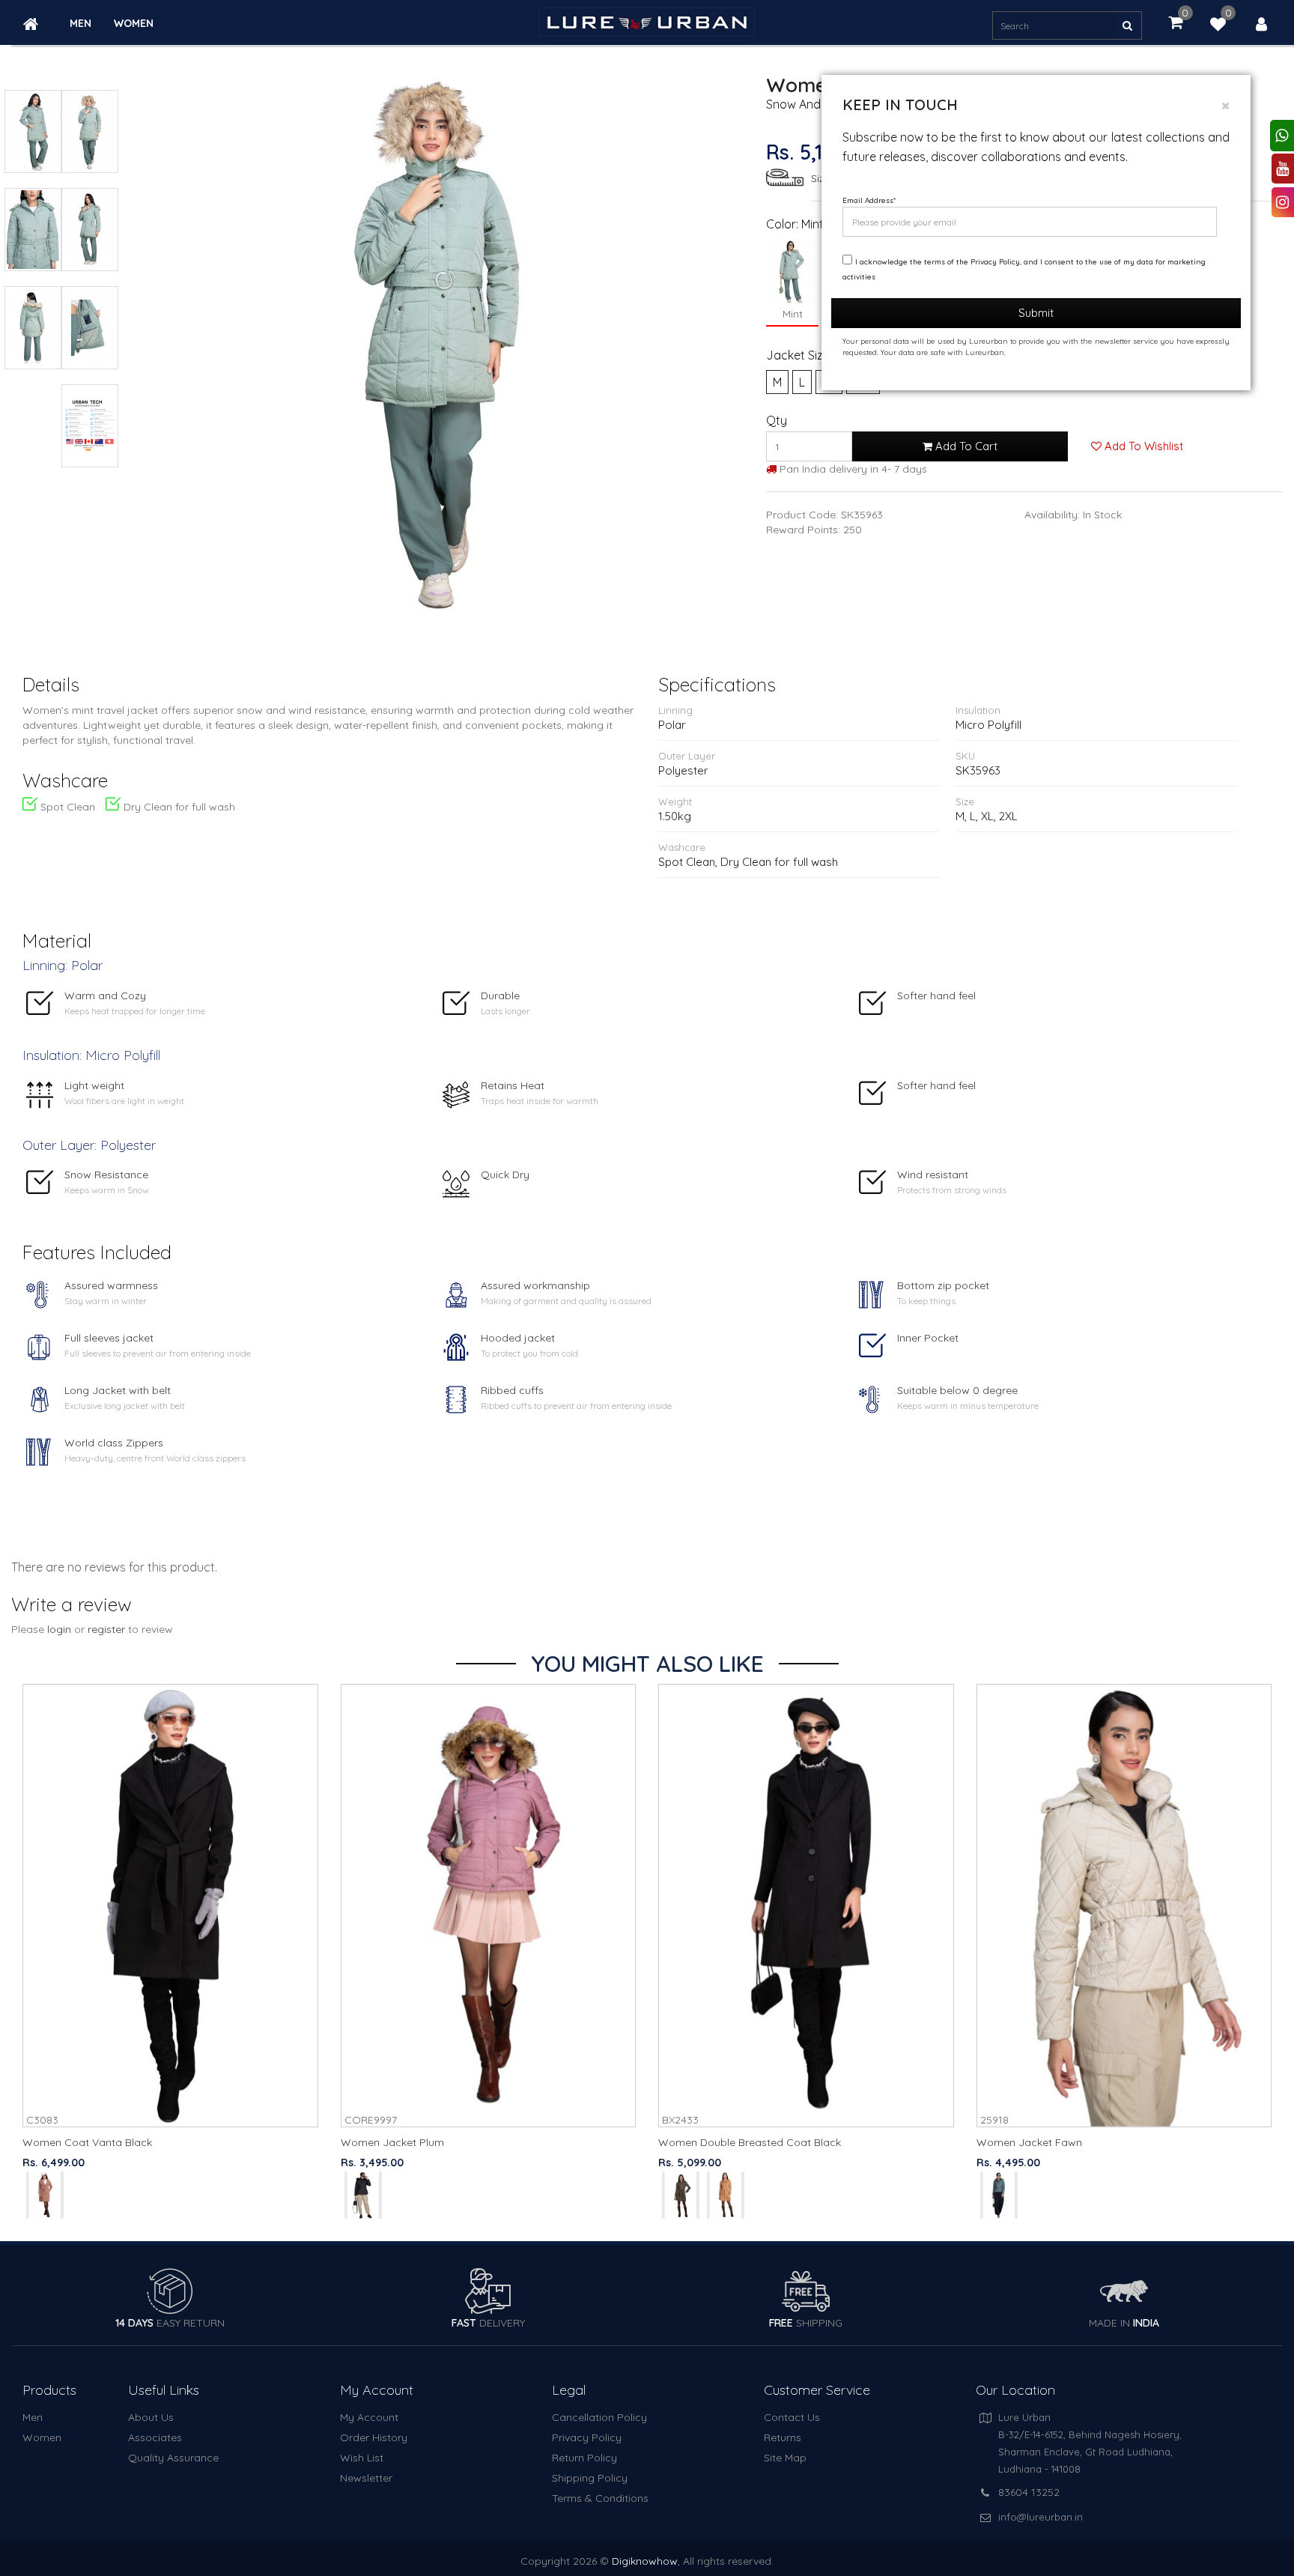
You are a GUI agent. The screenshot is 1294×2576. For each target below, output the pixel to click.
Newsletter (366, 2478)
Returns (783, 2437)
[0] (1218, 26)
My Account (369, 2417)
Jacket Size (798, 355)
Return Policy (584, 2458)
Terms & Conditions (600, 2498)
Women (134, 24)
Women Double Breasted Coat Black (750, 2142)
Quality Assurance (173, 2458)
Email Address (869, 200)
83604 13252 (1029, 2492)
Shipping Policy (590, 2478)
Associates (155, 2437)
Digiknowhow (645, 2561)
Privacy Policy (587, 2437)
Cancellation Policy (599, 2417)
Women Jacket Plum (392, 2142)
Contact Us (792, 2417)
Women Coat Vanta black (87, 2142)
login (59, 1629)
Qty (777, 420)
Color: (782, 224)
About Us (151, 2417)
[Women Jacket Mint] (438, 341)
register (106, 1629)
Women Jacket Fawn (1029, 2142)
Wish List (362, 2458)
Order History (374, 2437)
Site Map (785, 2458)
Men (81, 24)
